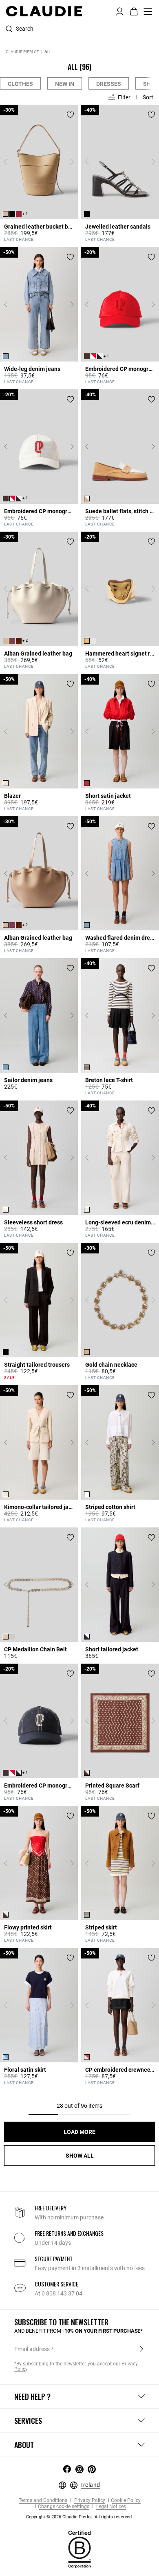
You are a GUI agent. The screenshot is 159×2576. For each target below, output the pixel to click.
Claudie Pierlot (22, 52)
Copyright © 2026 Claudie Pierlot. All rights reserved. (79, 2517)
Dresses (109, 84)
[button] (120, 11)
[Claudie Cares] (79, 2549)
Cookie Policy (126, 2501)
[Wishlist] (70, 115)
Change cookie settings (64, 2507)
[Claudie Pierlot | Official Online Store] (44, 11)
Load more (79, 2132)
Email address (32, 2349)
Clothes (20, 84)
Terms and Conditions (43, 2501)
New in (65, 84)
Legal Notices (110, 2507)
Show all (80, 2156)
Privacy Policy (89, 2501)
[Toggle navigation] (148, 11)
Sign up (141, 2349)
